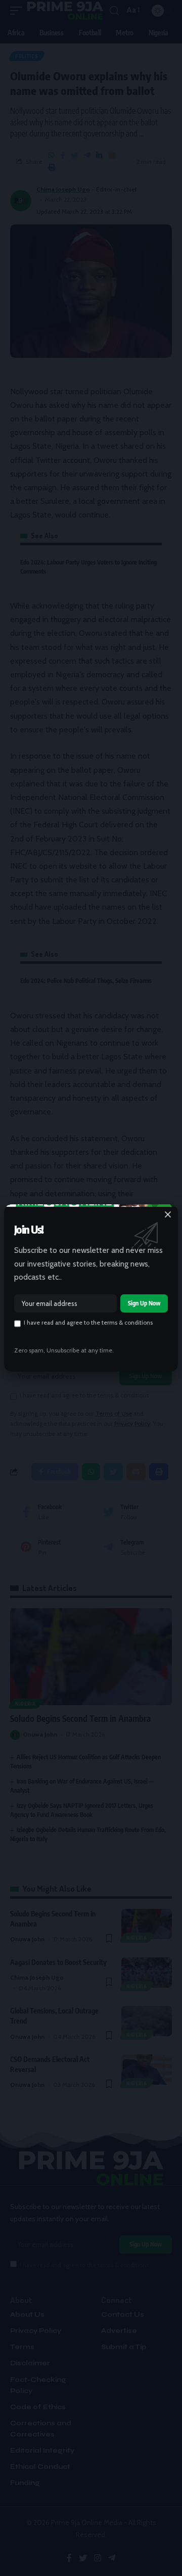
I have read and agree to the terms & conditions (88, 1323)
